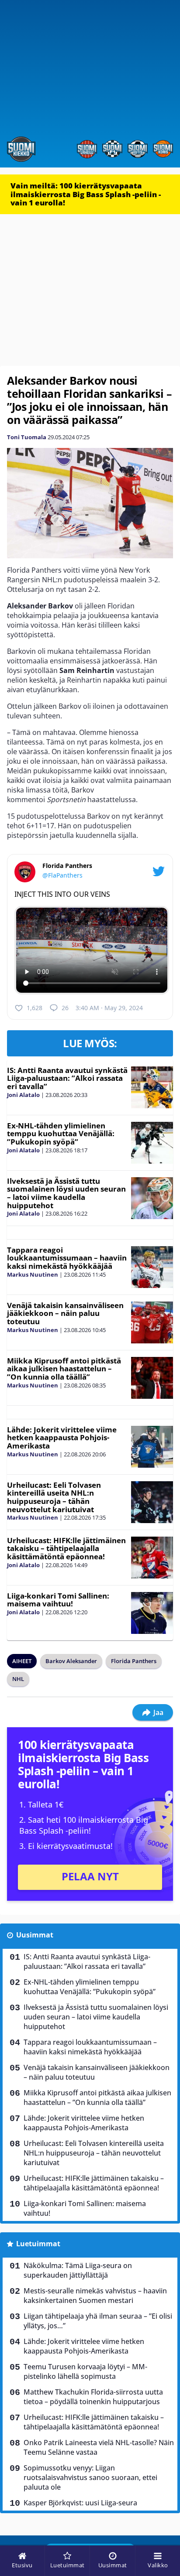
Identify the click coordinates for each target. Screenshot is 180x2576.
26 (65, 1008)
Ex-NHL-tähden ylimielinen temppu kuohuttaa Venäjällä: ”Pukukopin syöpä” (61, 1134)
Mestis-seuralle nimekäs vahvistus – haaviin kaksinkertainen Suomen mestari (95, 2296)
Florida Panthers (134, 1661)
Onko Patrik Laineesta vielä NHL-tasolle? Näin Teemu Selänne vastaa (99, 2447)
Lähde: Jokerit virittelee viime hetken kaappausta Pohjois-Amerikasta (62, 1438)
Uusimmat (35, 1935)
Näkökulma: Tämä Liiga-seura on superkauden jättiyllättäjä (78, 2270)
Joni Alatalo (23, 1095)
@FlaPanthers (62, 875)
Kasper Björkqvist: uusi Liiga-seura (80, 2503)
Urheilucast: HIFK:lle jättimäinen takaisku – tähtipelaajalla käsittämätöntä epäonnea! (66, 1548)
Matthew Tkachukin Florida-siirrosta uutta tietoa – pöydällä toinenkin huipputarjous (93, 2397)
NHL (18, 1679)
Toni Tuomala (27, 437)
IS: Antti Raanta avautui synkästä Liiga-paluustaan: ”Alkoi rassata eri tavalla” (67, 1078)
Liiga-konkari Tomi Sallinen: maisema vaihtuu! (58, 1600)
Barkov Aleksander (71, 1661)
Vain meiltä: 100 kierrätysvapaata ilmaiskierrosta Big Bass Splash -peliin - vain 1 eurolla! (86, 194)
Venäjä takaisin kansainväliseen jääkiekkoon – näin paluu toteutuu (65, 1313)
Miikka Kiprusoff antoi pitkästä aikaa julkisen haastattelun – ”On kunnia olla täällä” (64, 1369)
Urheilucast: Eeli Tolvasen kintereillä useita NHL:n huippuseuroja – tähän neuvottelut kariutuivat (54, 1497)
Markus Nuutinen (33, 1274)
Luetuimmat (38, 2244)
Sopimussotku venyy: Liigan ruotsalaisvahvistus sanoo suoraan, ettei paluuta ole (90, 2477)
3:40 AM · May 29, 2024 (109, 1008)
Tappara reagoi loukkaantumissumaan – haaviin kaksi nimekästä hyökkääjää (67, 1258)
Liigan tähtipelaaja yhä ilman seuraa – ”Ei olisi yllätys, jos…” (98, 2321)
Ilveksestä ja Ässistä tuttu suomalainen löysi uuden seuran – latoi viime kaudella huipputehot (66, 1193)
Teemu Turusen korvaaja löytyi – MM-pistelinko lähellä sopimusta (85, 2371)
